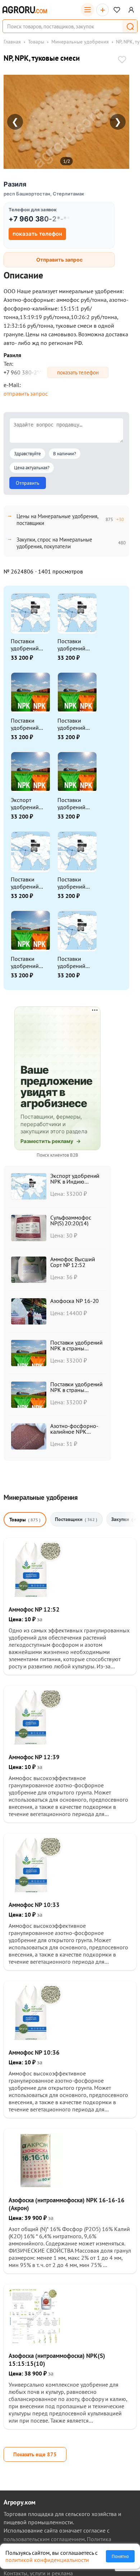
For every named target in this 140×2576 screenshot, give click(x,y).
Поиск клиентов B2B (57, 1155)
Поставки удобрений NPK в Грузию (28, 883)
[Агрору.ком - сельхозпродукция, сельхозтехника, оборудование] (25, 10)
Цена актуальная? (32, 468)
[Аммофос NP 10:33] (36, 1890)
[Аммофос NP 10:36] (36, 2038)
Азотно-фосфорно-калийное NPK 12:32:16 (74, 1432)
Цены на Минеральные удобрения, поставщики (57, 520)
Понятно (120, 2556)
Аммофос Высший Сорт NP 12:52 (73, 1262)
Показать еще (35, 2454)
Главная (12, 42)
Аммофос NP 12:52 (34, 1609)
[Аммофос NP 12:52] (36, 1595)
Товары (36, 42)
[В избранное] (122, 60)
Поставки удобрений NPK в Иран (26, 724)
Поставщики (76, 1519)
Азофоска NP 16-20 (74, 1301)
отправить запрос (26, 393)
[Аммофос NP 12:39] (36, 1742)
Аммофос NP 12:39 (34, 1757)
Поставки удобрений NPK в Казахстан (25, 962)
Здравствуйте (27, 454)
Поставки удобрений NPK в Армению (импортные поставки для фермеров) (74, 962)
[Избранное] (117, 10)
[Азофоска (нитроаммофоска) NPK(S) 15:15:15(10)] (36, 2341)
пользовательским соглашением (44, 2539)
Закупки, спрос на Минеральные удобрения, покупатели (54, 543)
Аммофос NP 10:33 (34, 1905)
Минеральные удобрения (80, 42)
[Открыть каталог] (88, 10)
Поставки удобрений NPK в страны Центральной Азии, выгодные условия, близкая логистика (75, 803)
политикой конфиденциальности (47, 2560)
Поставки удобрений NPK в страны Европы (75, 724)
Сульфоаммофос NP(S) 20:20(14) (71, 1220)
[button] (130, 26)
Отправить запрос (59, 260)
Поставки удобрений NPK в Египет (74, 645)
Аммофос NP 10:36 (34, 2052)
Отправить (28, 483)
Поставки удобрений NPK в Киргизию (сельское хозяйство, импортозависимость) (30, 645)
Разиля (15, 184)
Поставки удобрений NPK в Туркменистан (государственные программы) (77, 883)
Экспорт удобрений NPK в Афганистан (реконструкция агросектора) (31, 803)
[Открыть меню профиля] (131, 10)
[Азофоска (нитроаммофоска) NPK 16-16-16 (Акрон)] (36, 2185)
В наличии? (65, 454)
